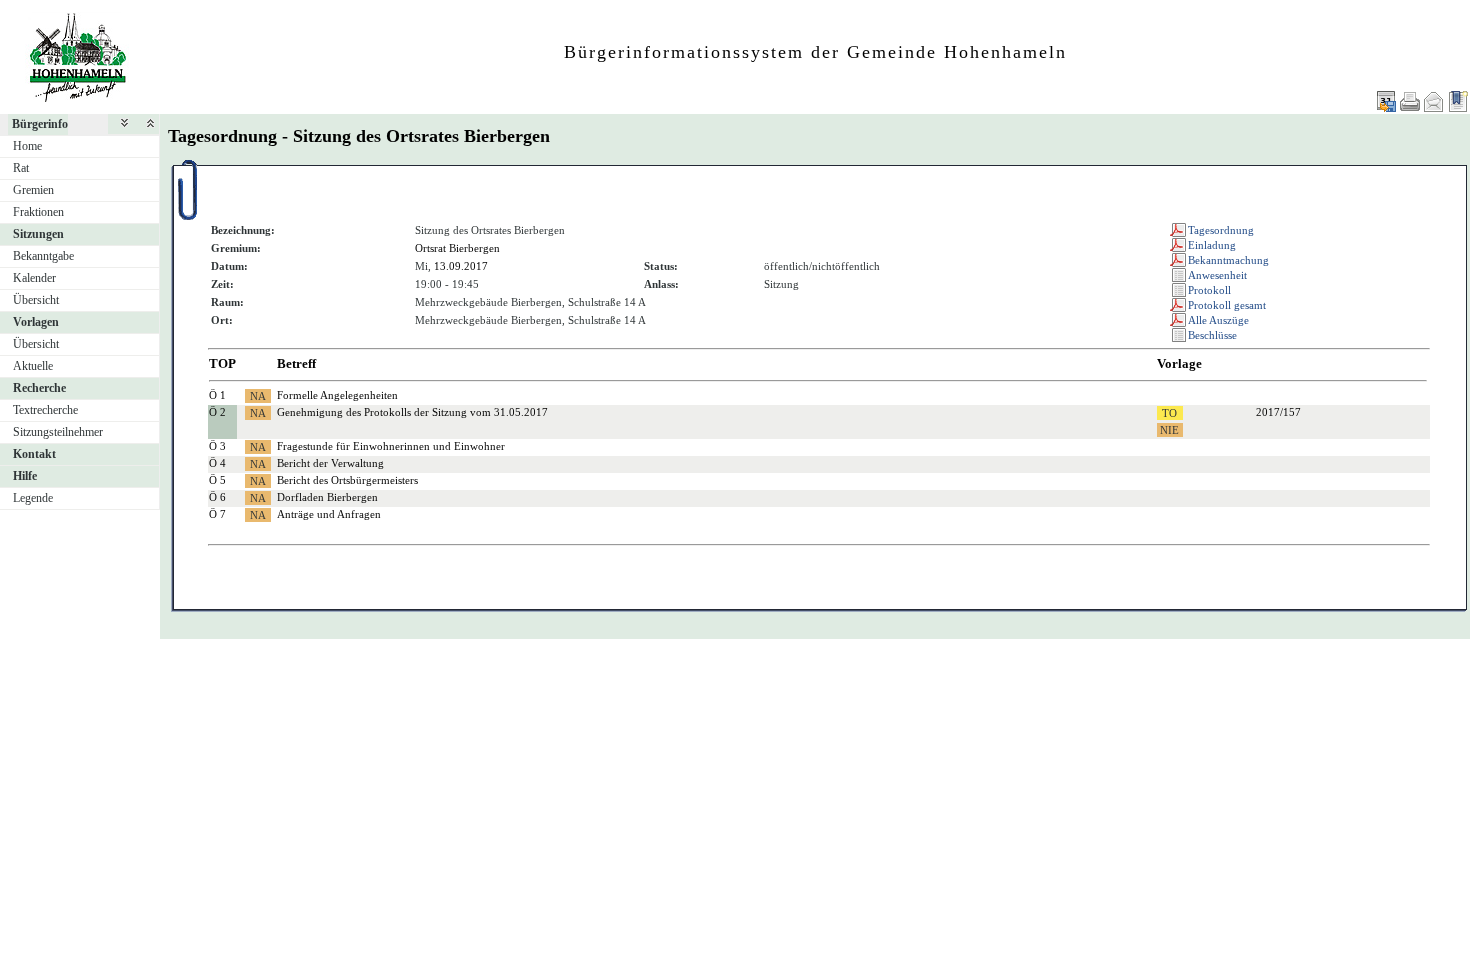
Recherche (39, 388)
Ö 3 (217, 446)
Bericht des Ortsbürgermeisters (347, 480)
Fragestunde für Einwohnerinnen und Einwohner (391, 446)
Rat (21, 168)
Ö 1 (217, 395)
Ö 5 (217, 480)
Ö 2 (217, 412)
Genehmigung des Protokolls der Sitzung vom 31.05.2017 (412, 412)
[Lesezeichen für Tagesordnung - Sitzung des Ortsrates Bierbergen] (1458, 101)
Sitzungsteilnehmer (58, 432)
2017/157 (1278, 412)
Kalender (34, 278)
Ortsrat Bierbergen (457, 248)
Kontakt (34, 454)
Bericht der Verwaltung (330, 463)
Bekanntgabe (43, 256)
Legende (33, 498)
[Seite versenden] (1434, 101)
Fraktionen (38, 212)
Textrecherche (45, 410)
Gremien (33, 190)
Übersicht (36, 300)
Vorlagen (36, 322)
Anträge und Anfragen (329, 514)
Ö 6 (217, 497)
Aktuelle (33, 366)
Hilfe (25, 476)
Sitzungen (38, 234)
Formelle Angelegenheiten (337, 395)
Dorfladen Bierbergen (327, 497)
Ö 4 (217, 463)
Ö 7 (217, 514)
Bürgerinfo (40, 124)
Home (27, 146)
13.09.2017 (461, 266)
